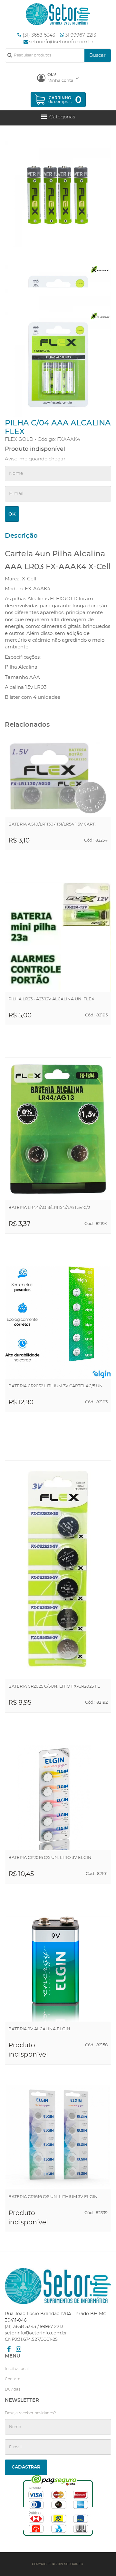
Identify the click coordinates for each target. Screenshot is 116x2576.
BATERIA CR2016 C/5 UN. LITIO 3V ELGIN (50, 1858)
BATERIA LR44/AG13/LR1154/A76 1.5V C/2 (49, 1208)
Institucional (17, 2369)
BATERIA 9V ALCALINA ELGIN (39, 2029)
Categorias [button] (61, 117)
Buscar (97, 55)
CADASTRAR (26, 2467)
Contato (13, 2379)
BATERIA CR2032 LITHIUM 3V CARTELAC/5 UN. (56, 1386)
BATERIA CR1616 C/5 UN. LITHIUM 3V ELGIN (53, 2197)
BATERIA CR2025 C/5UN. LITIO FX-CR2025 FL (54, 1686)
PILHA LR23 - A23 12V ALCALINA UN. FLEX (51, 999)
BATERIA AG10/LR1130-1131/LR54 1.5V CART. (52, 824)
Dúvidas (13, 2389)
